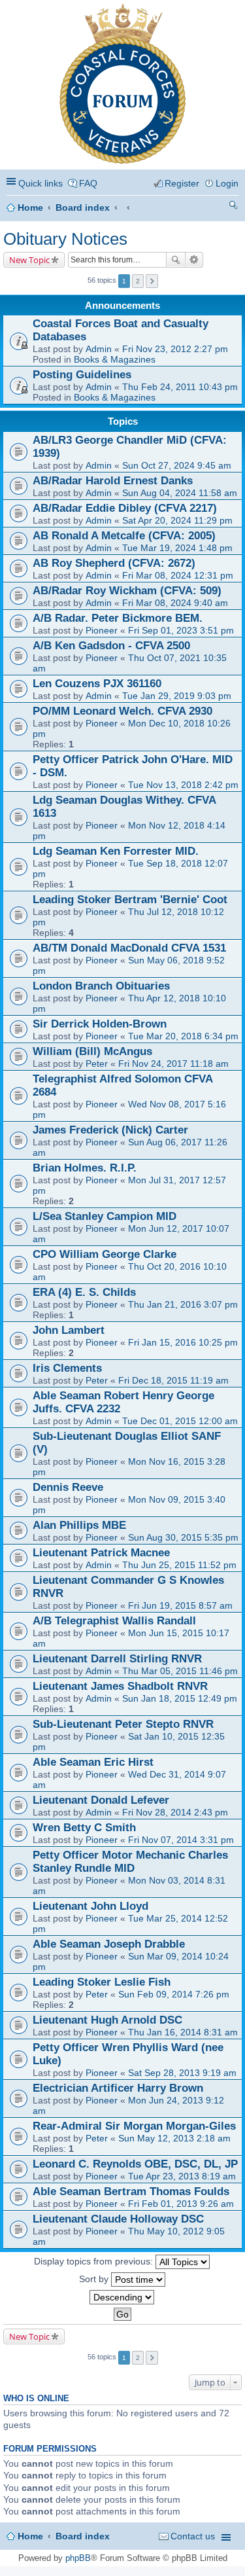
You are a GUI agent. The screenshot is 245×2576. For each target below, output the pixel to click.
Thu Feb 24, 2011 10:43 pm (180, 387)
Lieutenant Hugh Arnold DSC (107, 2020)
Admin (99, 349)
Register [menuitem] (182, 183)
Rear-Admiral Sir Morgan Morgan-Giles (134, 2126)
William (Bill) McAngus (92, 1051)
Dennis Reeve (68, 1487)
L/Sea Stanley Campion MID (105, 1216)
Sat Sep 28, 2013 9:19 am (182, 2073)
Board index (83, 207)
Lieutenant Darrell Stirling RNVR (117, 1659)
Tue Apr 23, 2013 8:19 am (182, 2176)
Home (30, 207)
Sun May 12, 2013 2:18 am (174, 2138)
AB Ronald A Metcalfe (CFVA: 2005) (124, 536)
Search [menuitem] (233, 207)
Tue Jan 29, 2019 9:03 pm (177, 696)
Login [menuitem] (227, 183)
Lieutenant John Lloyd (90, 1906)
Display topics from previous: (95, 2261)
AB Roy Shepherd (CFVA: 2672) (114, 563)
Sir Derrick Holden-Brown (100, 1024)
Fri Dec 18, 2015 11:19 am (173, 1380)
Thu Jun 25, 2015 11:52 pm (179, 1565)
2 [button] (138, 281)
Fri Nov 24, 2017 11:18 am (173, 1064)
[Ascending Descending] (122, 2297)
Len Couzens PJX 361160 (97, 684)
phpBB (78, 2558)
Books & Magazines (115, 359)
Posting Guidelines (82, 375)
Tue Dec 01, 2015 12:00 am (180, 1421)
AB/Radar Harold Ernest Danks (113, 481)
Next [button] (152, 281)
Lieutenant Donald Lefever (101, 1800)
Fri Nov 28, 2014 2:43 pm (175, 1812)
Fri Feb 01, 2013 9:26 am (181, 2204)
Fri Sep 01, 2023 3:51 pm (181, 630)
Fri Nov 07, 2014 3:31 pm (181, 1840)
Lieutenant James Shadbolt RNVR (120, 1686)
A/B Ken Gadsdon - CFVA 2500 (111, 646)
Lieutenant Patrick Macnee (101, 1553)
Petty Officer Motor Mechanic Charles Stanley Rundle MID (130, 1862)
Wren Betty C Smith (84, 1828)
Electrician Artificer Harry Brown (118, 2088)
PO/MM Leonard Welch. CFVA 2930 (122, 711)
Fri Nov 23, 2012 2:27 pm (175, 349)
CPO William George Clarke (105, 1254)
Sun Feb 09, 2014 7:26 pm (174, 1994)
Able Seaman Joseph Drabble (109, 1944)
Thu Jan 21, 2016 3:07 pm (183, 1304)
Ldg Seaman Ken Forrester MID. (116, 851)
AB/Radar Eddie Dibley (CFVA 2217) (125, 508)
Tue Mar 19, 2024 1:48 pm (177, 548)
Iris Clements (67, 1368)
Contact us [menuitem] (193, 2536)
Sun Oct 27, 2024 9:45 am (177, 465)
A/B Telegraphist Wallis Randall (114, 1621)
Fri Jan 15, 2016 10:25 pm (183, 1342)
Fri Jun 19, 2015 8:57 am (180, 1605)
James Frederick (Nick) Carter (110, 1130)
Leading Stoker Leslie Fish (102, 1982)
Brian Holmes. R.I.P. (85, 1168)
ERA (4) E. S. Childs (84, 1292)
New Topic (29, 260)
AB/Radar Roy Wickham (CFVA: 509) (127, 591)
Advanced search (194, 260)
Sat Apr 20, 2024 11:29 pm (177, 520)
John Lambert (69, 1330)
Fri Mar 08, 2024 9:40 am (175, 603)
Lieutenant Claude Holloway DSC (118, 2219)
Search (176, 260)
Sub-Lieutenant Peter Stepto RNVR (123, 1724)
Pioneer (102, 630)
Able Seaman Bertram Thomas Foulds (131, 2191)
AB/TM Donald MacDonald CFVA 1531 (129, 948)
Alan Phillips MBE (79, 1525)
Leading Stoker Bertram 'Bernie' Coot (130, 900)
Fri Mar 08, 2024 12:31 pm (178, 575)
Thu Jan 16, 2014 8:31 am (183, 2032)
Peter (97, 1064)
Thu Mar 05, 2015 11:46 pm (180, 1671)
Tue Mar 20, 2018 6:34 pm (183, 1036)
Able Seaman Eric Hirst (93, 1762)
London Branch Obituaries (101, 986)
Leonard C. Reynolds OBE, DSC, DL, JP (135, 2164)
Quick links (41, 183)
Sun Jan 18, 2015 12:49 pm (180, 1698)
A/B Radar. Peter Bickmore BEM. (118, 618)
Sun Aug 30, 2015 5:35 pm (183, 1537)
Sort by (95, 2278)
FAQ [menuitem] (88, 183)
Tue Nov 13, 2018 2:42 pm (183, 785)
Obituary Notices (65, 239)
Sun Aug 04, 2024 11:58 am (180, 493)
